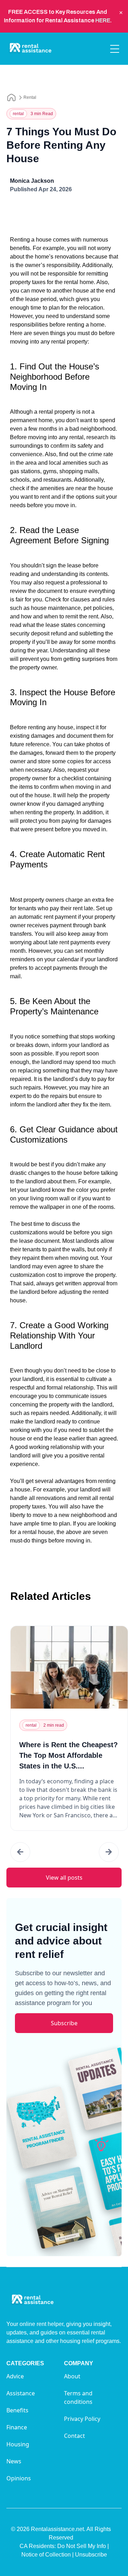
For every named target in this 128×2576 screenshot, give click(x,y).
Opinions (19, 2478)
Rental (30, 97)
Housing (18, 2444)
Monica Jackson (32, 181)
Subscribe (64, 2023)
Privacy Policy (82, 2419)
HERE (103, 20)
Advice (15, 2376)
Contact (74, 2436)
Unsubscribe (91, 2555)
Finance (17, 2427)
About (72, 2376)
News (14, 2461)
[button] (20, 1852)
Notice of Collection (47, 2555)
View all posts (64, 1878)
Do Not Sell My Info (83, 2546)
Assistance (21, 2393)
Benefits (17, 2410)
